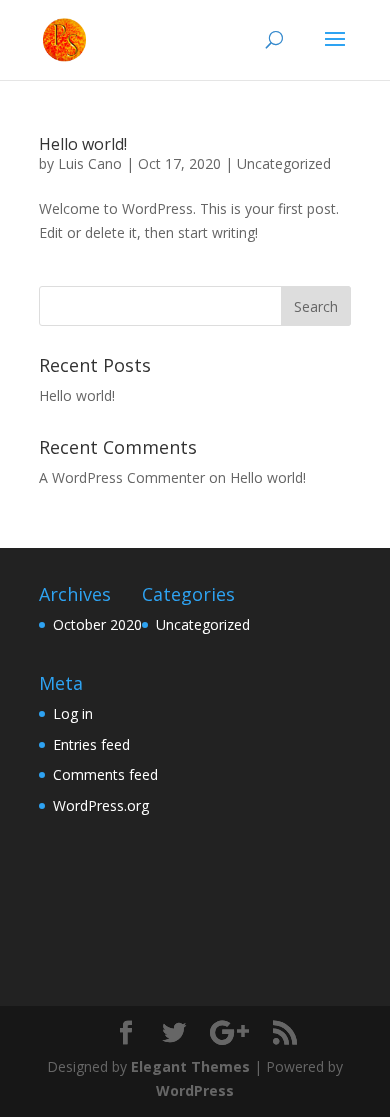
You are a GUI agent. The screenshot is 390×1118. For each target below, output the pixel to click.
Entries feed (91, 744)
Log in (73, 713)
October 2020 (97, 624)
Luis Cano (90, 163)
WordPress (195, 1090)
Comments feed (105, 774)
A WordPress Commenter (122, 477)
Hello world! (83, 144)
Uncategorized (284, 163)
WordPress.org (101, 805)
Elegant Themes (190, 1066)
